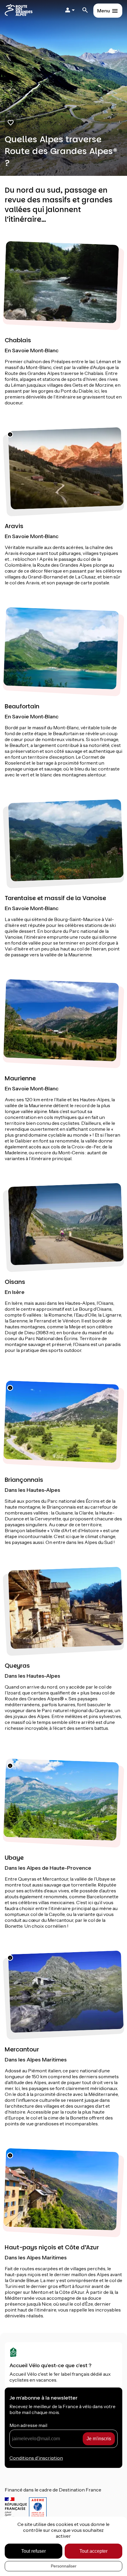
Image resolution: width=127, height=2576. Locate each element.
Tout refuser (34, 2551)
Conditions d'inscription (36, 2458)
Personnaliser (64, 2566)
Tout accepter (93, 2551)
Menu (104, 11)
